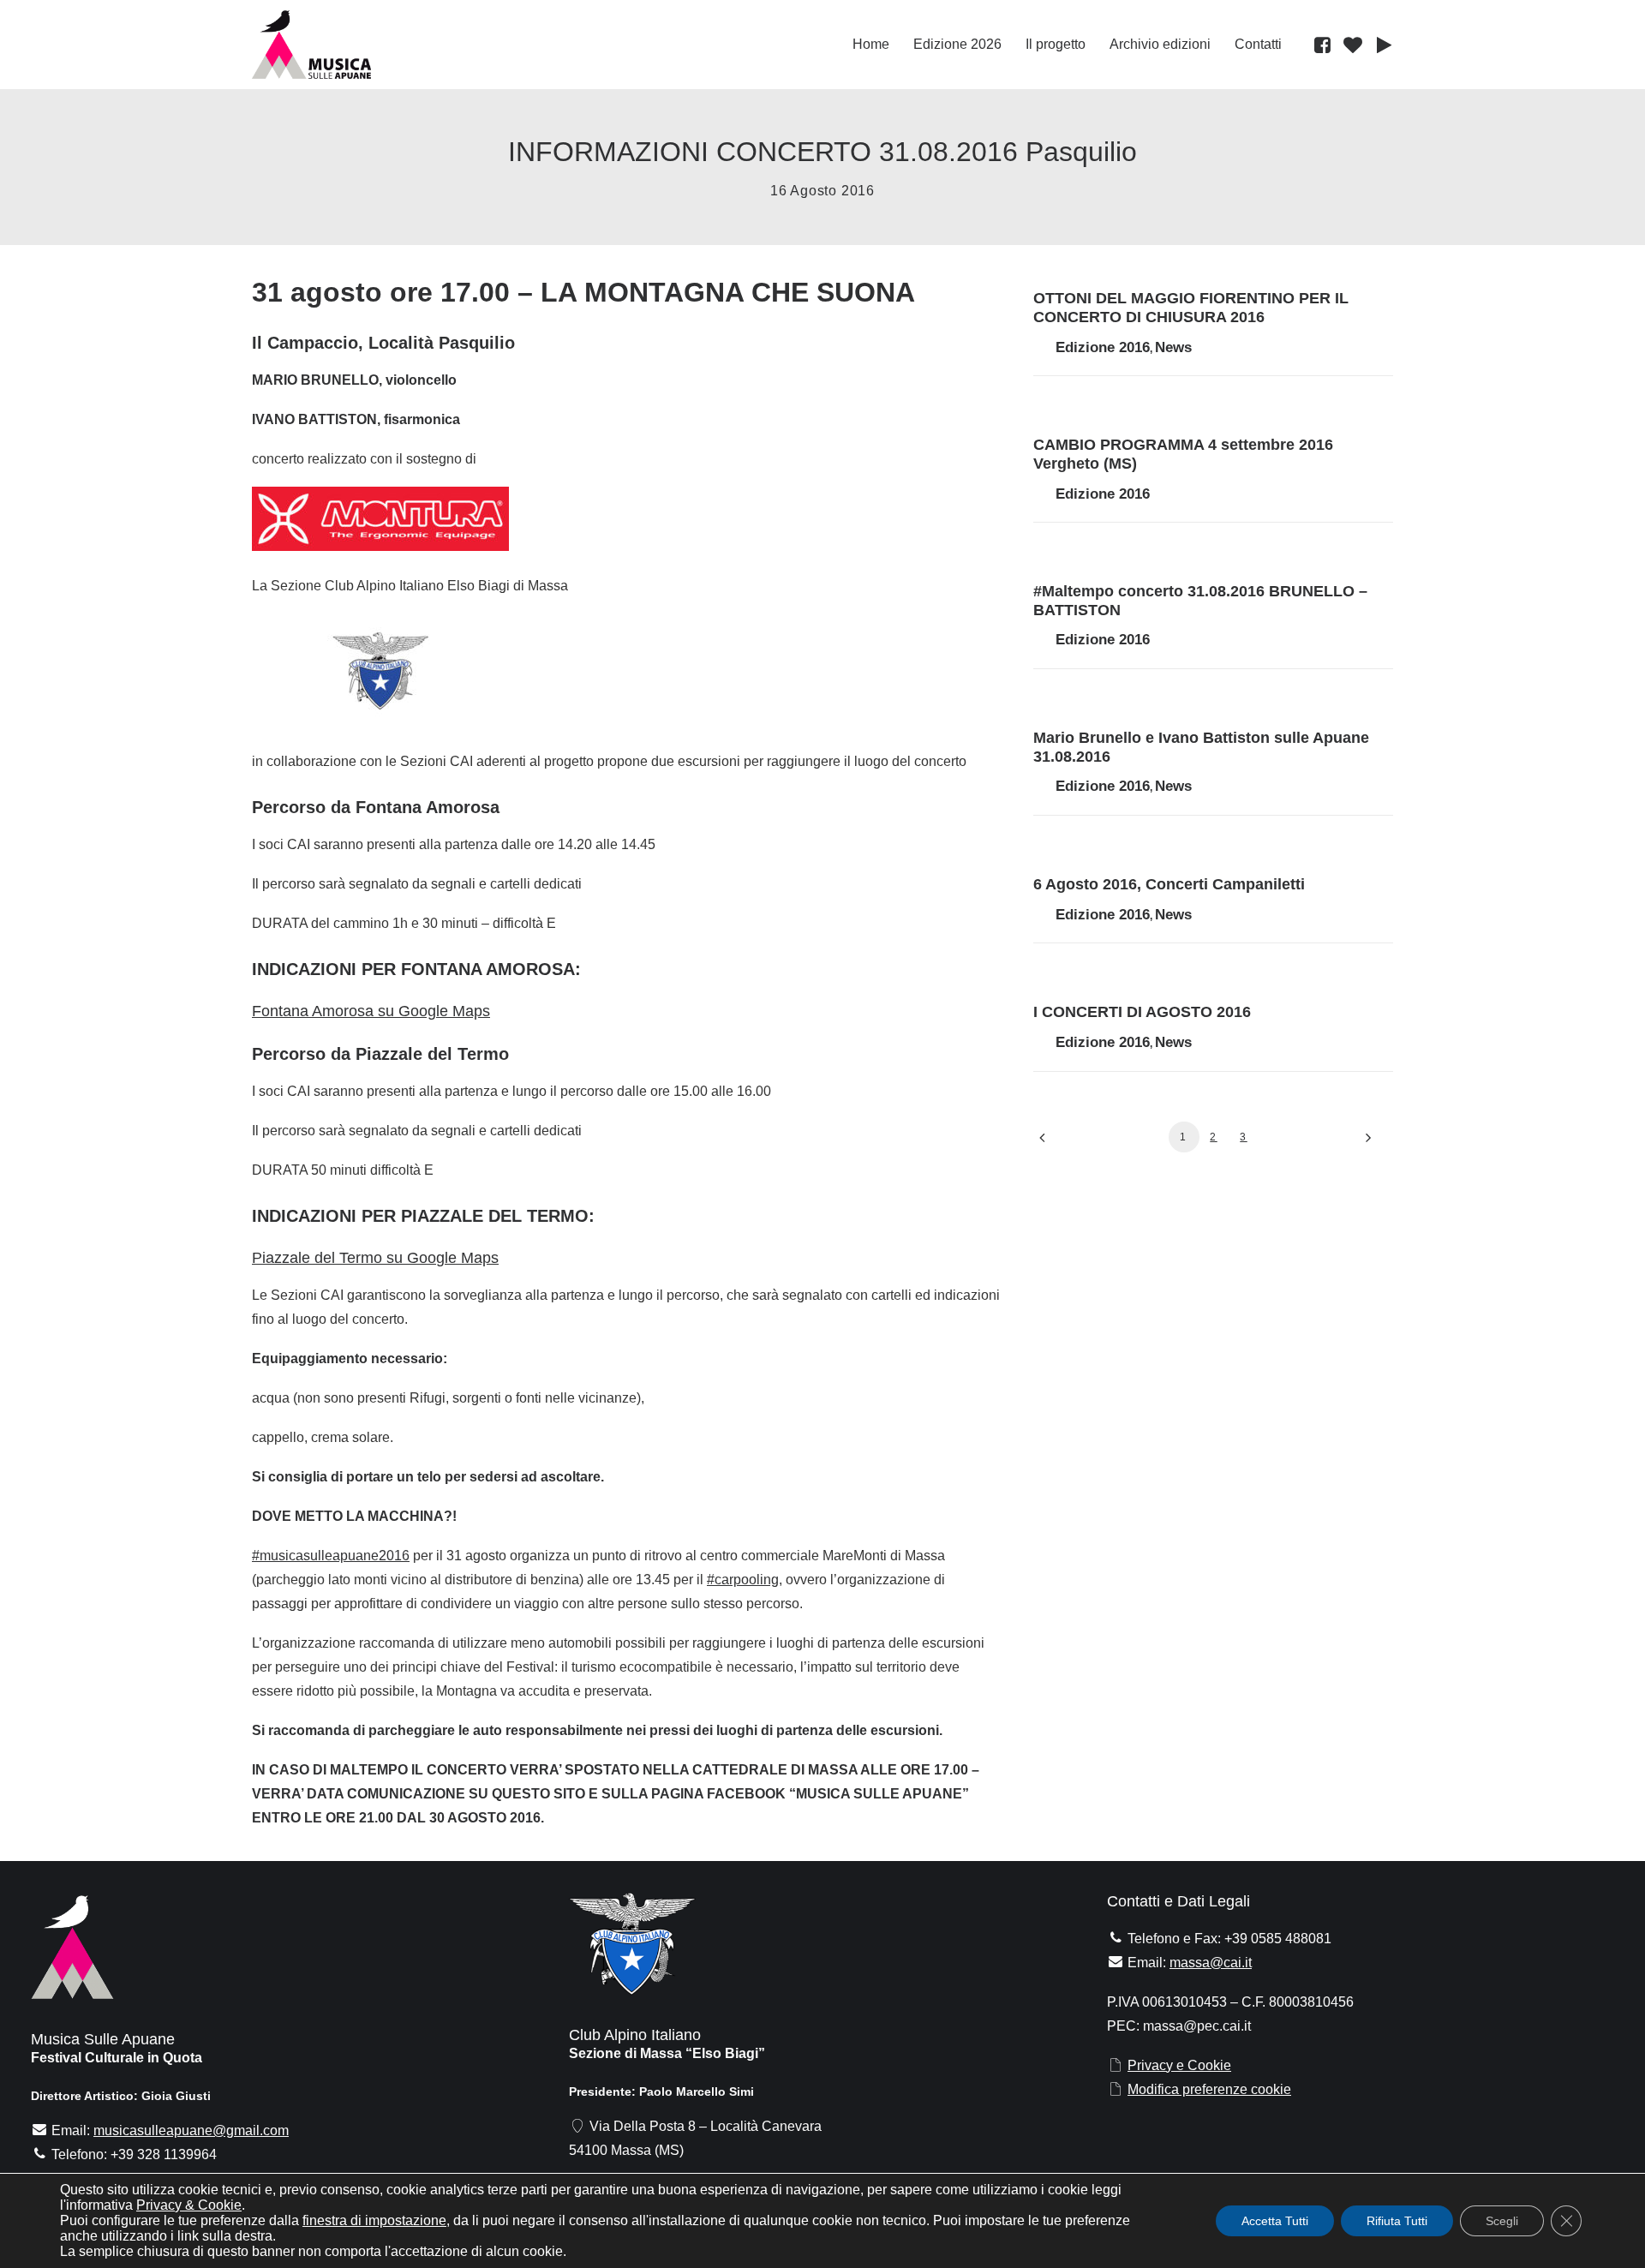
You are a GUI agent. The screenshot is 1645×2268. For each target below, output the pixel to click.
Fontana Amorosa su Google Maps (371, 1011)
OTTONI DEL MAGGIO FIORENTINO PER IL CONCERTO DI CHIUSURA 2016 (1191, 308)
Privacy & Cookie (189, 2205)
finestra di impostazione (374, 2220)
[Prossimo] (1370, 1143)
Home (871, 44)
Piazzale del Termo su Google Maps (375, 1258)
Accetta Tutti (1275, 2221)
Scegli (1502, 2221)
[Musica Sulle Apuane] (311, 45)
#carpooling (743, 1580)
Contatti (1258, 44)
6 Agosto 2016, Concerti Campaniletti (1169, 884)
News (1173, 347)
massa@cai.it (1211, 1963)
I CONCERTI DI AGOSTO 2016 (1142, 1012)
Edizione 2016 (1103, 347)
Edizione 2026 (957, 44)
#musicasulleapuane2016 (331, 1556)
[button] (1325, 45)
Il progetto (1056, 44)
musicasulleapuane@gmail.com (191, 2130)
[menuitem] (871, 45)
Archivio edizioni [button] (1160, 44)
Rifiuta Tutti (1397, 2221)
